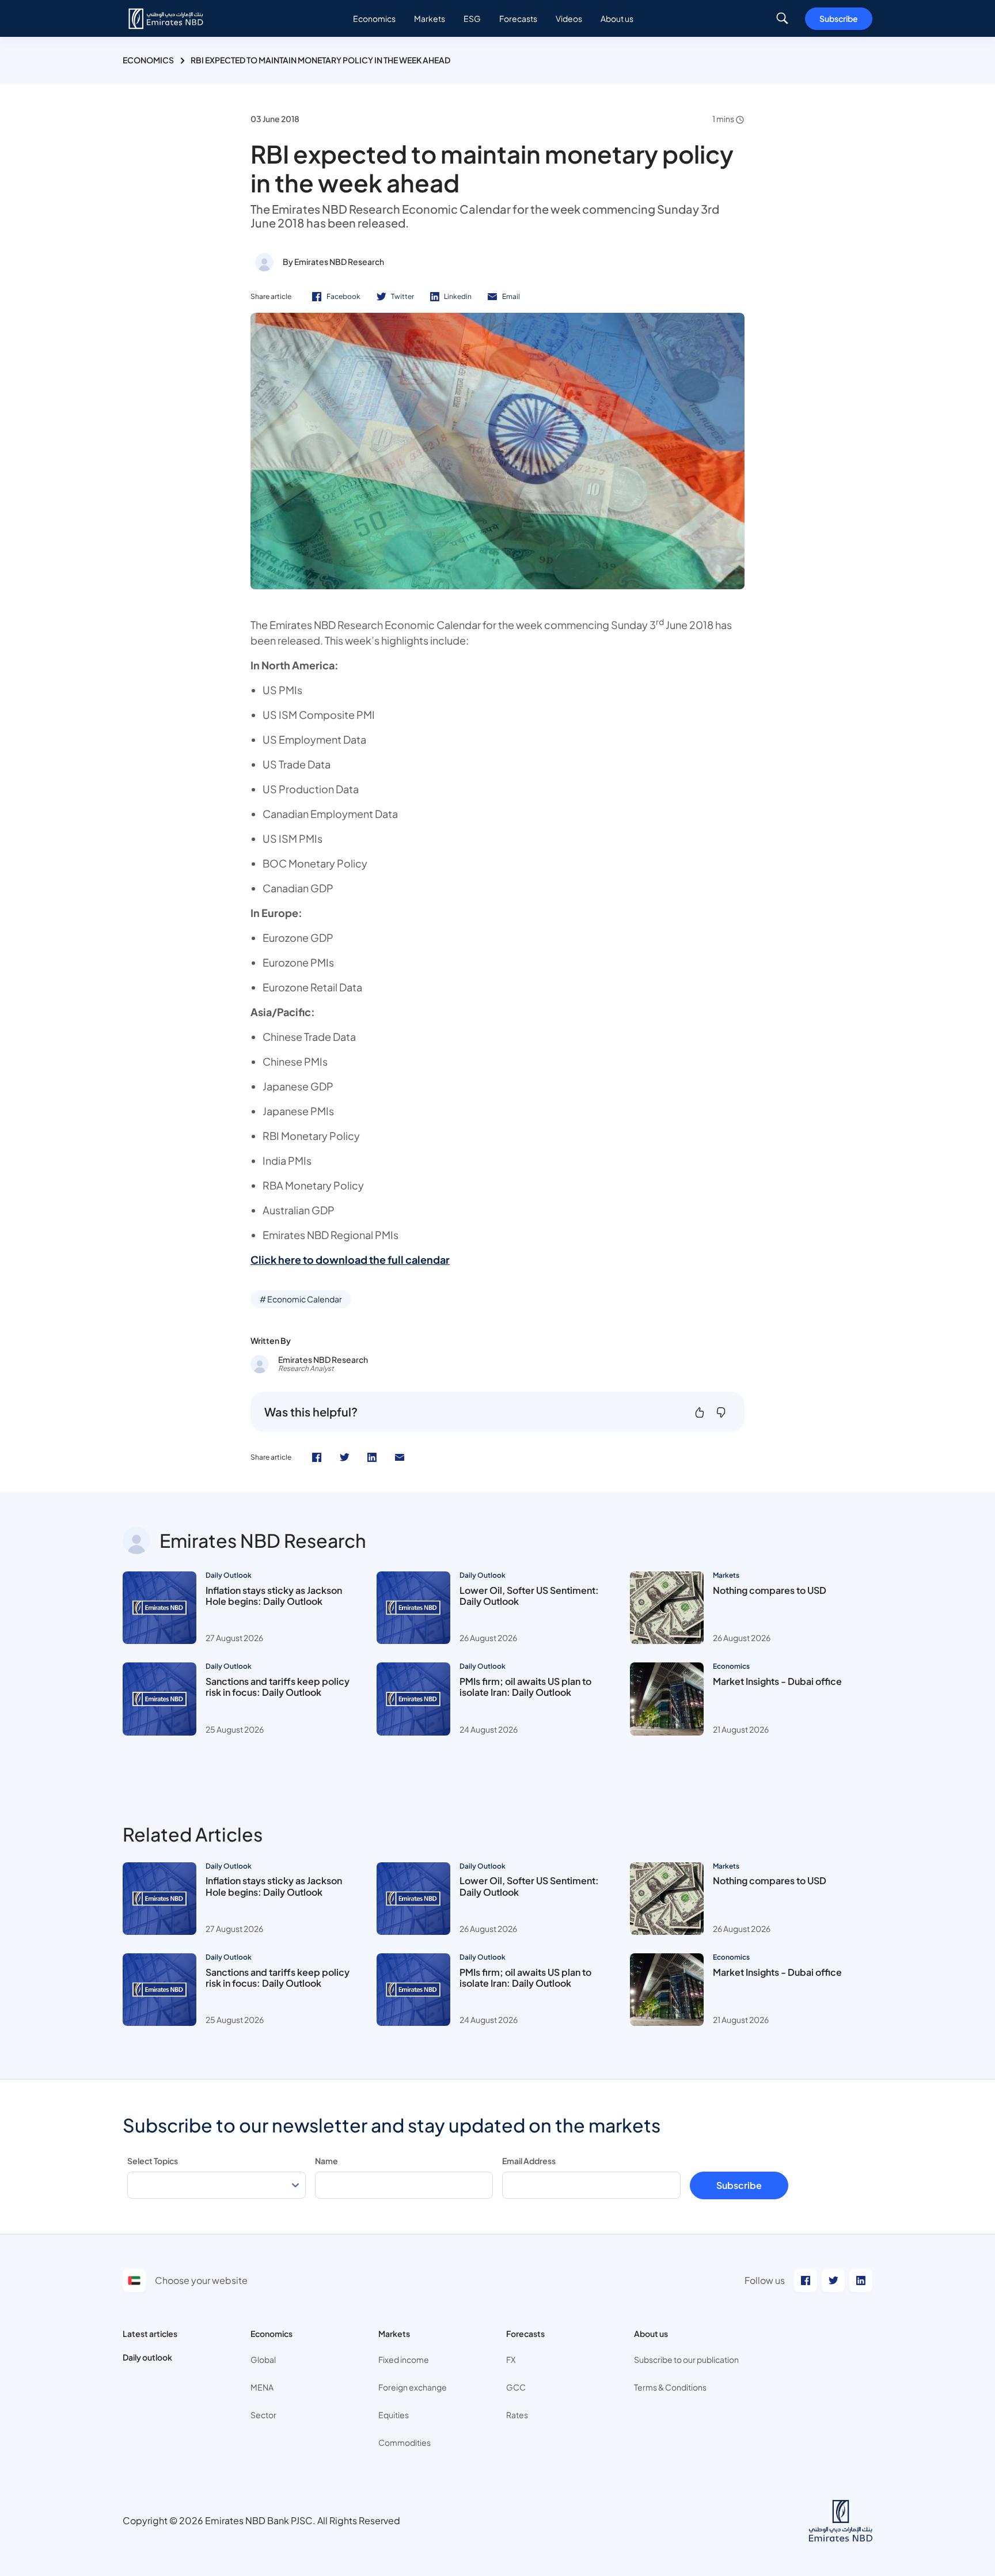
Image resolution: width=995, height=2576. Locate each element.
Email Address (529, 2161)
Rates (517, 2415)
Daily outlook (147, 2357)
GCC (516, 2387)
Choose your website (201, 2280)
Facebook (343, 296)
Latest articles (150, 2333)
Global (263, 2359)
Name (326, 2161)
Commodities (405, 2442)
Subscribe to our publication (686, 2359)
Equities (394, 2415)
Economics (148, 60)
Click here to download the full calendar (350, 1259)
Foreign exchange (413, 2387)
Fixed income (404, 2359)
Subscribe (839, 18)
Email (511, 296)
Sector (263, 2415)
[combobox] (217, 2185)
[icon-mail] (400, 1457)
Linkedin (458, 296)
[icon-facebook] (317, 1457)
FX (511, 2359)
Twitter (402, 296)
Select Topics (153, 2161)
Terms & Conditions (670, 2387)
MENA (262, 2387)
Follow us (765, 2280)
